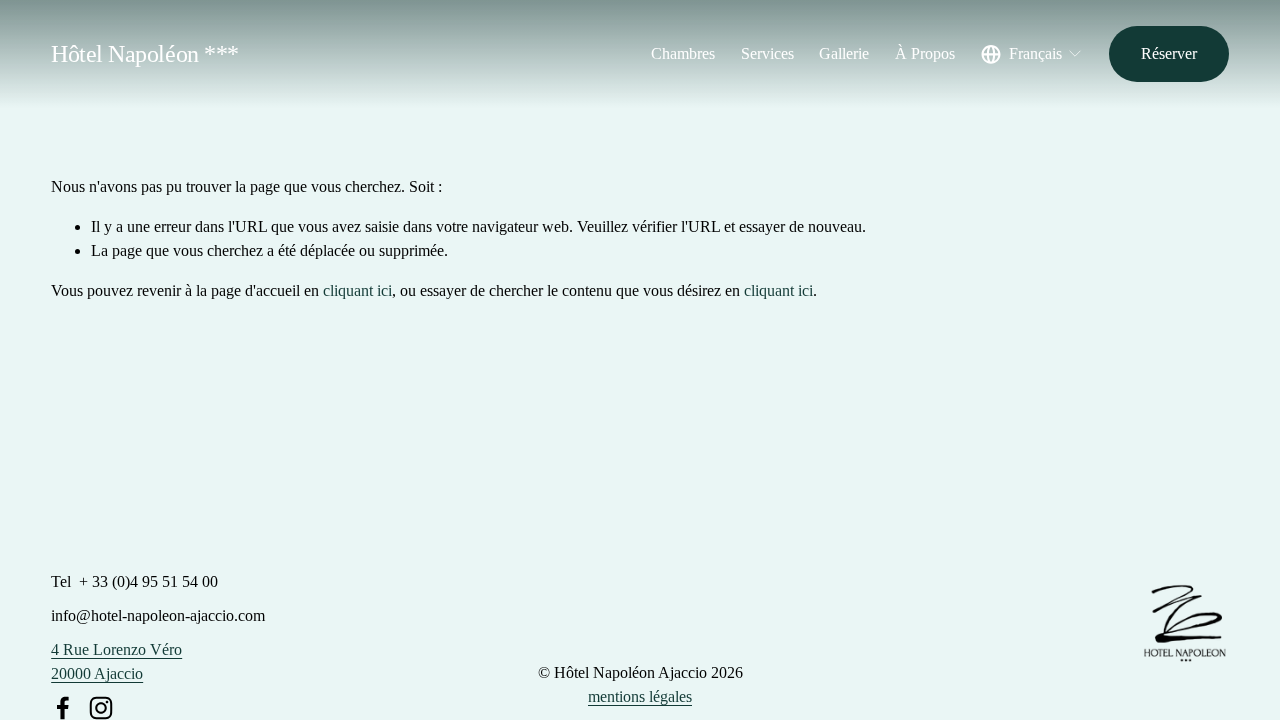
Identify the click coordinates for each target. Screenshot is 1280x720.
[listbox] (1032, 53)
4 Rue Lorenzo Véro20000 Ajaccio (116, 661)
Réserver (1169, 53)
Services (767, 53)
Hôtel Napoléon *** (144, 54)
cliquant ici (357, 290)
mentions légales (640, 696)
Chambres (683, 53)
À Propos (925, 53)
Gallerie (844, 53)
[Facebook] (63, 708)
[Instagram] (101, 708)
